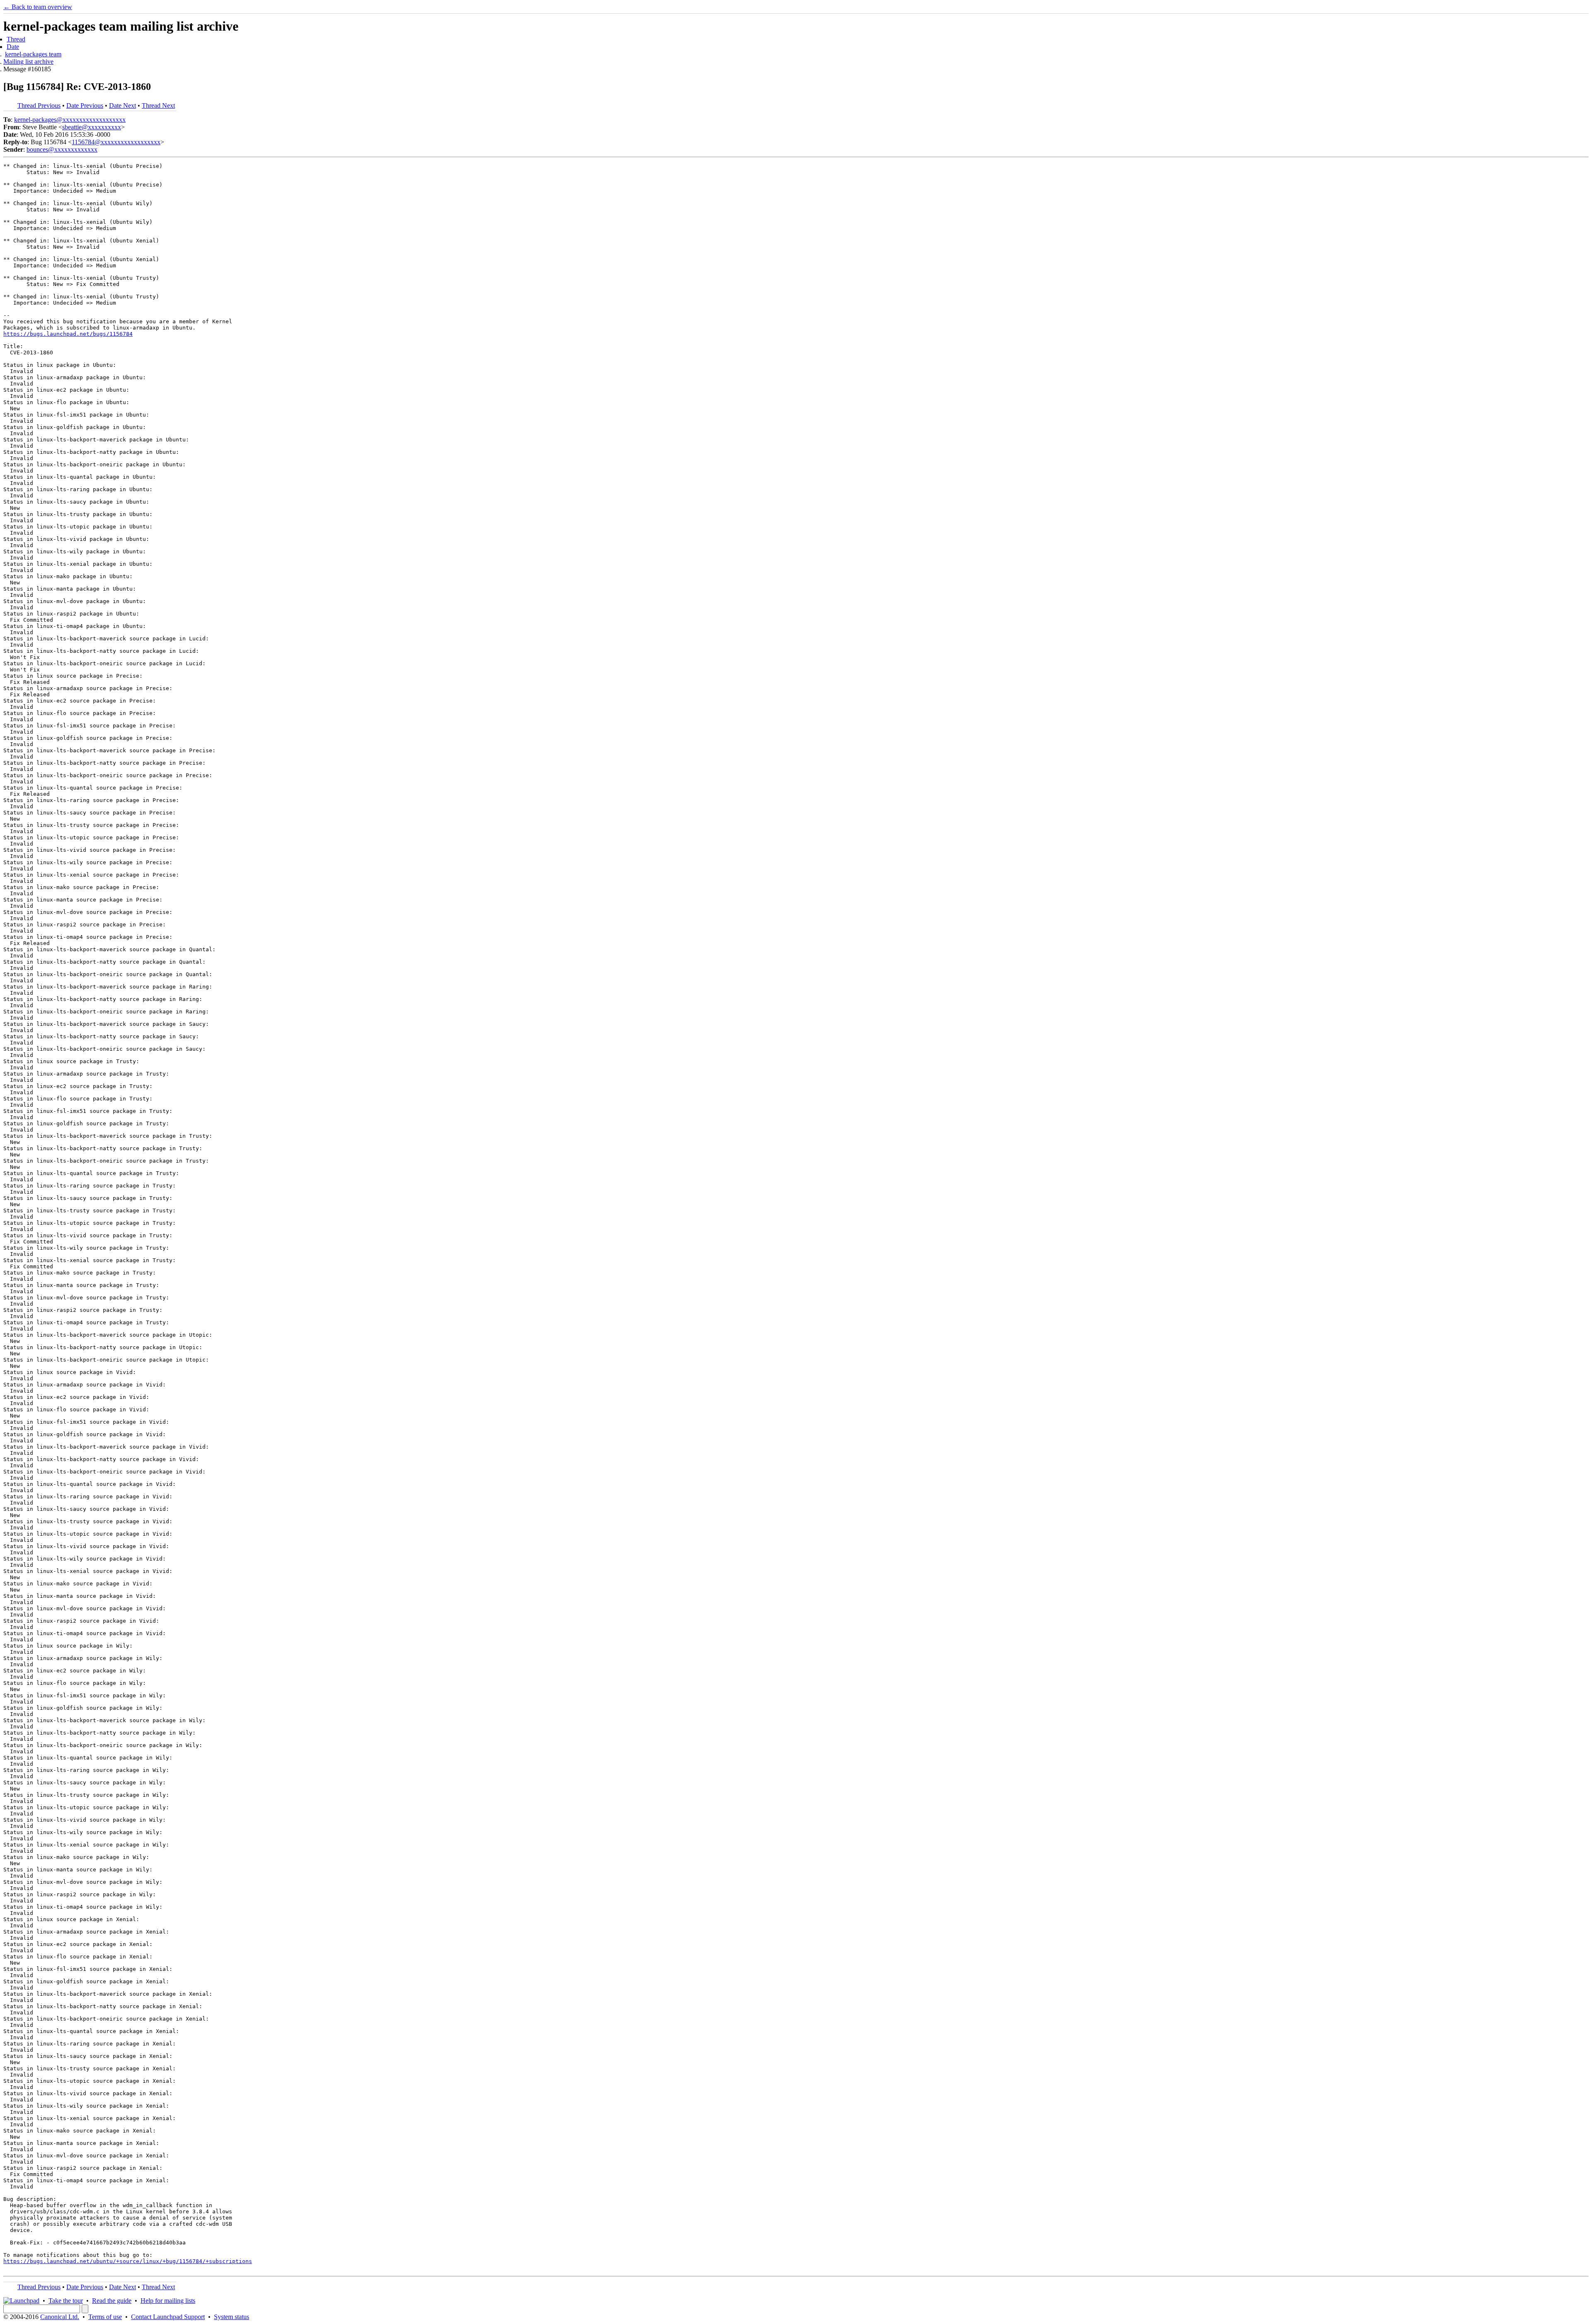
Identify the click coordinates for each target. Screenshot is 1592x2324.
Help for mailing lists (168, 2301)
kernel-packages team (33, 54)
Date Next (123, 105)
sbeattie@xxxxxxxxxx (92, 127)
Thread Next (158, 105)
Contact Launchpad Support (168, 2317)
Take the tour (66, 2301)
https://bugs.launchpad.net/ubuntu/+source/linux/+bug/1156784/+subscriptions (128, 2261)
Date (13, 47)
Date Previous (85, 105)
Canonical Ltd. (60, 2317)
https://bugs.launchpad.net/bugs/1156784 (68, 334)
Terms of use (105, 2317)
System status (232, 2317)
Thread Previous (39, 105)
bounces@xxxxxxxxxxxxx (62, 149)
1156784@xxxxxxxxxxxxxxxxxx (116, 142)
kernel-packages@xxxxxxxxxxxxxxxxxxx (70, 120)
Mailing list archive (28, 62)
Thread (16, 39)
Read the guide (112, 2301)
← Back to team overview (38, 7)
